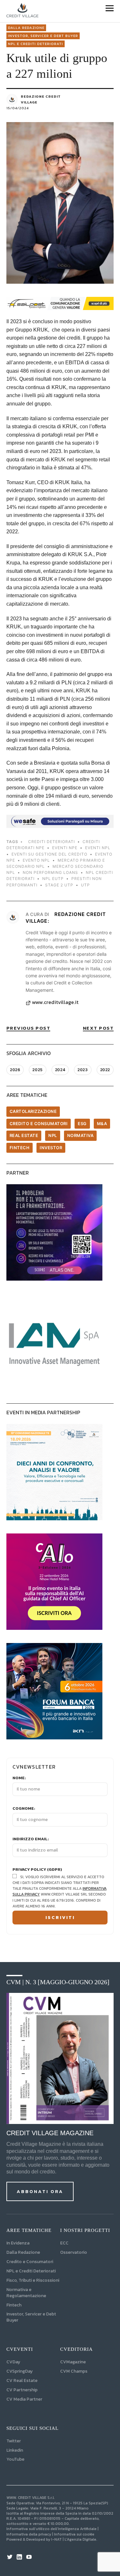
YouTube (15, 2459)
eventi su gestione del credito (49, 854)
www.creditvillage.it (55, 1002)
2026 (15, 1070)
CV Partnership (22, 2390)
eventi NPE (65, 848)
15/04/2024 (18, 108)
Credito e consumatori (39, 1124)
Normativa (80, 1135)
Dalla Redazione (26, 28)
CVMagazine (73, 2362)
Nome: (19, 1778)
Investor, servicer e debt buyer (43, 36)
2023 (83, 1070)
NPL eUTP (53, 879)
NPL (53, 1135)
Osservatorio (74, 2252)
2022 (105, 1070)
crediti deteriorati (52, 842)
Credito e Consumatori (30, 2262)
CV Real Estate (22, 2381)
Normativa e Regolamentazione (26, 2293)
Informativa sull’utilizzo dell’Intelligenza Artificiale (52, 2529)
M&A (102, 1124)
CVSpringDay (20, 2371)
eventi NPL (98, 848)
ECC (64, 2243)
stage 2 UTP (59, 885)
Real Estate (24, 1135)
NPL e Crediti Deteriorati (31, 2271)
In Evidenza (18, 2243)
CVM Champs (74, 2371)
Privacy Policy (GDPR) (37, 1870)
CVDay (13, 2362)
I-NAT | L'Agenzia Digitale (74, 2539)
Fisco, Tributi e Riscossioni (33, 2280)
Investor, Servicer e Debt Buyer (31, 2317)
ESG (82, 1124)
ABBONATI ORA (40, 2191)
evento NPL (36, 860)
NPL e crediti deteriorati (36, 44)
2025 (37, 1070)
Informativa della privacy (29, 2534)
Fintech (20, 1148)
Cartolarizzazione (33, 1111)
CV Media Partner (24, 2399)
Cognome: (24, 1808)
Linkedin (15, 2450)
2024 (60, 1070)
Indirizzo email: (31, 1839)
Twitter (14, 2441)
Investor (51, 1148)
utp (85, 885)
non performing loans (50, 872)
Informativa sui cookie (74, 2534)
